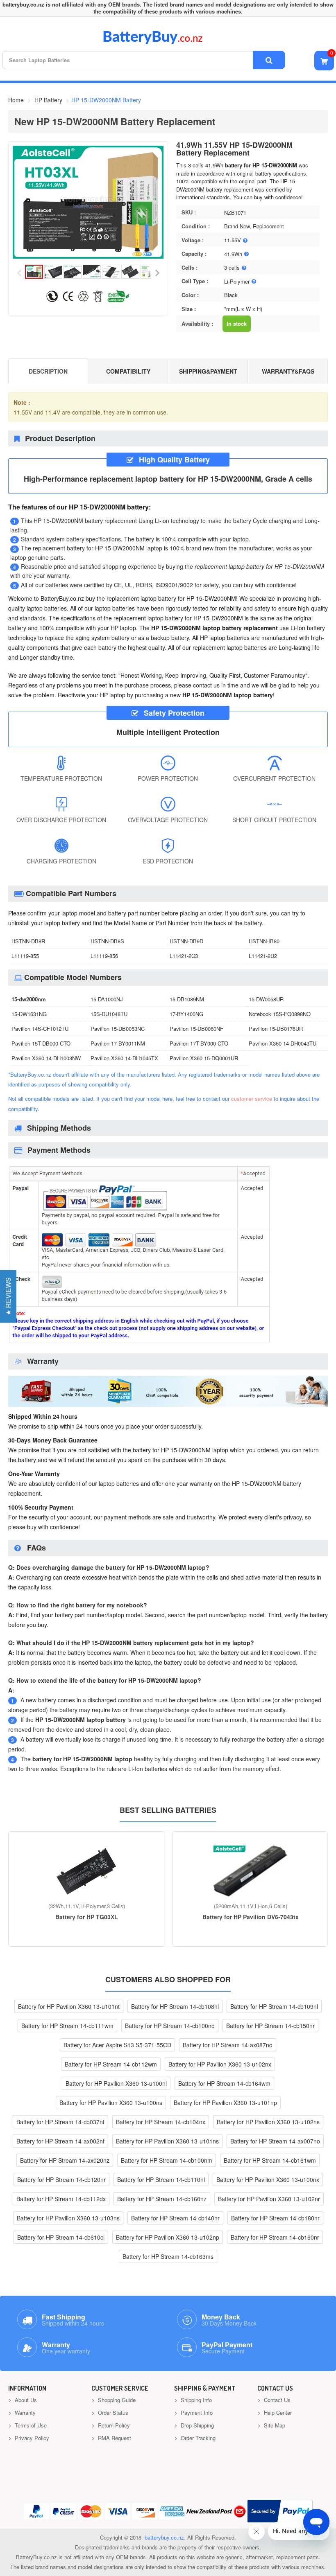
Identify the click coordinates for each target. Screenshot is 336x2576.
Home (16, 100)
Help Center (277, 2413)
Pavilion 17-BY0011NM (118, 1043)
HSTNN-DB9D (186, 941)
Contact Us (276, 2400)
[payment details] (139, 1342)
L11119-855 (25, 956)
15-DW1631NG (29, 1014)
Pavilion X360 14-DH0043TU (283, 1043)
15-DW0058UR (266, 999)
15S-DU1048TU (109, 1014)
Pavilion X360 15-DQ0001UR (204, 1058)
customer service (252, 1099)
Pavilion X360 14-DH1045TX (124, 1058)
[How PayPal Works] (280, 2511)
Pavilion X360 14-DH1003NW (46, 1058)
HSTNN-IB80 (264, 941)
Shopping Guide (116, 2400)
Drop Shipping (196, 2425)
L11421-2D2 (263, 956)
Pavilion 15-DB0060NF (196, 1029)
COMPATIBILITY (128, 371)
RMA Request (114, 2438)
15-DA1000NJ (107, 999)
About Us (25, 2400)
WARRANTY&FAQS (288, 371)
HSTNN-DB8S (107, 941)
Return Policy (113, 2425)
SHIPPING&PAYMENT (208, 371)
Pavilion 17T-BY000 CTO (199, 1043)
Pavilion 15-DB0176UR (276, 1029)
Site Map (274, 2425)
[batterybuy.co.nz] (165, 42)
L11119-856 (104, 956)
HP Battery (48, 100)
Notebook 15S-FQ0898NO (280, 1014)
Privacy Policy (31, 2438)
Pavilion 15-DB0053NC (118, 1029)
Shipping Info (195, 2400)
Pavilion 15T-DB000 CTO (41, 1043)
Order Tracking (197, 2438)
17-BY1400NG (186, 1014)
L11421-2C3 (184, 956)
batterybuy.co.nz (164, 2537)
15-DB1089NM (187, 999)
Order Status (112, 2413)
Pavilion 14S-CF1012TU (40, 1029)
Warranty (24, 2413)
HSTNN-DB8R (28, 941)
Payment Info (196, 2413)
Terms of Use (30, 2425)
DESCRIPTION (48, 371)
